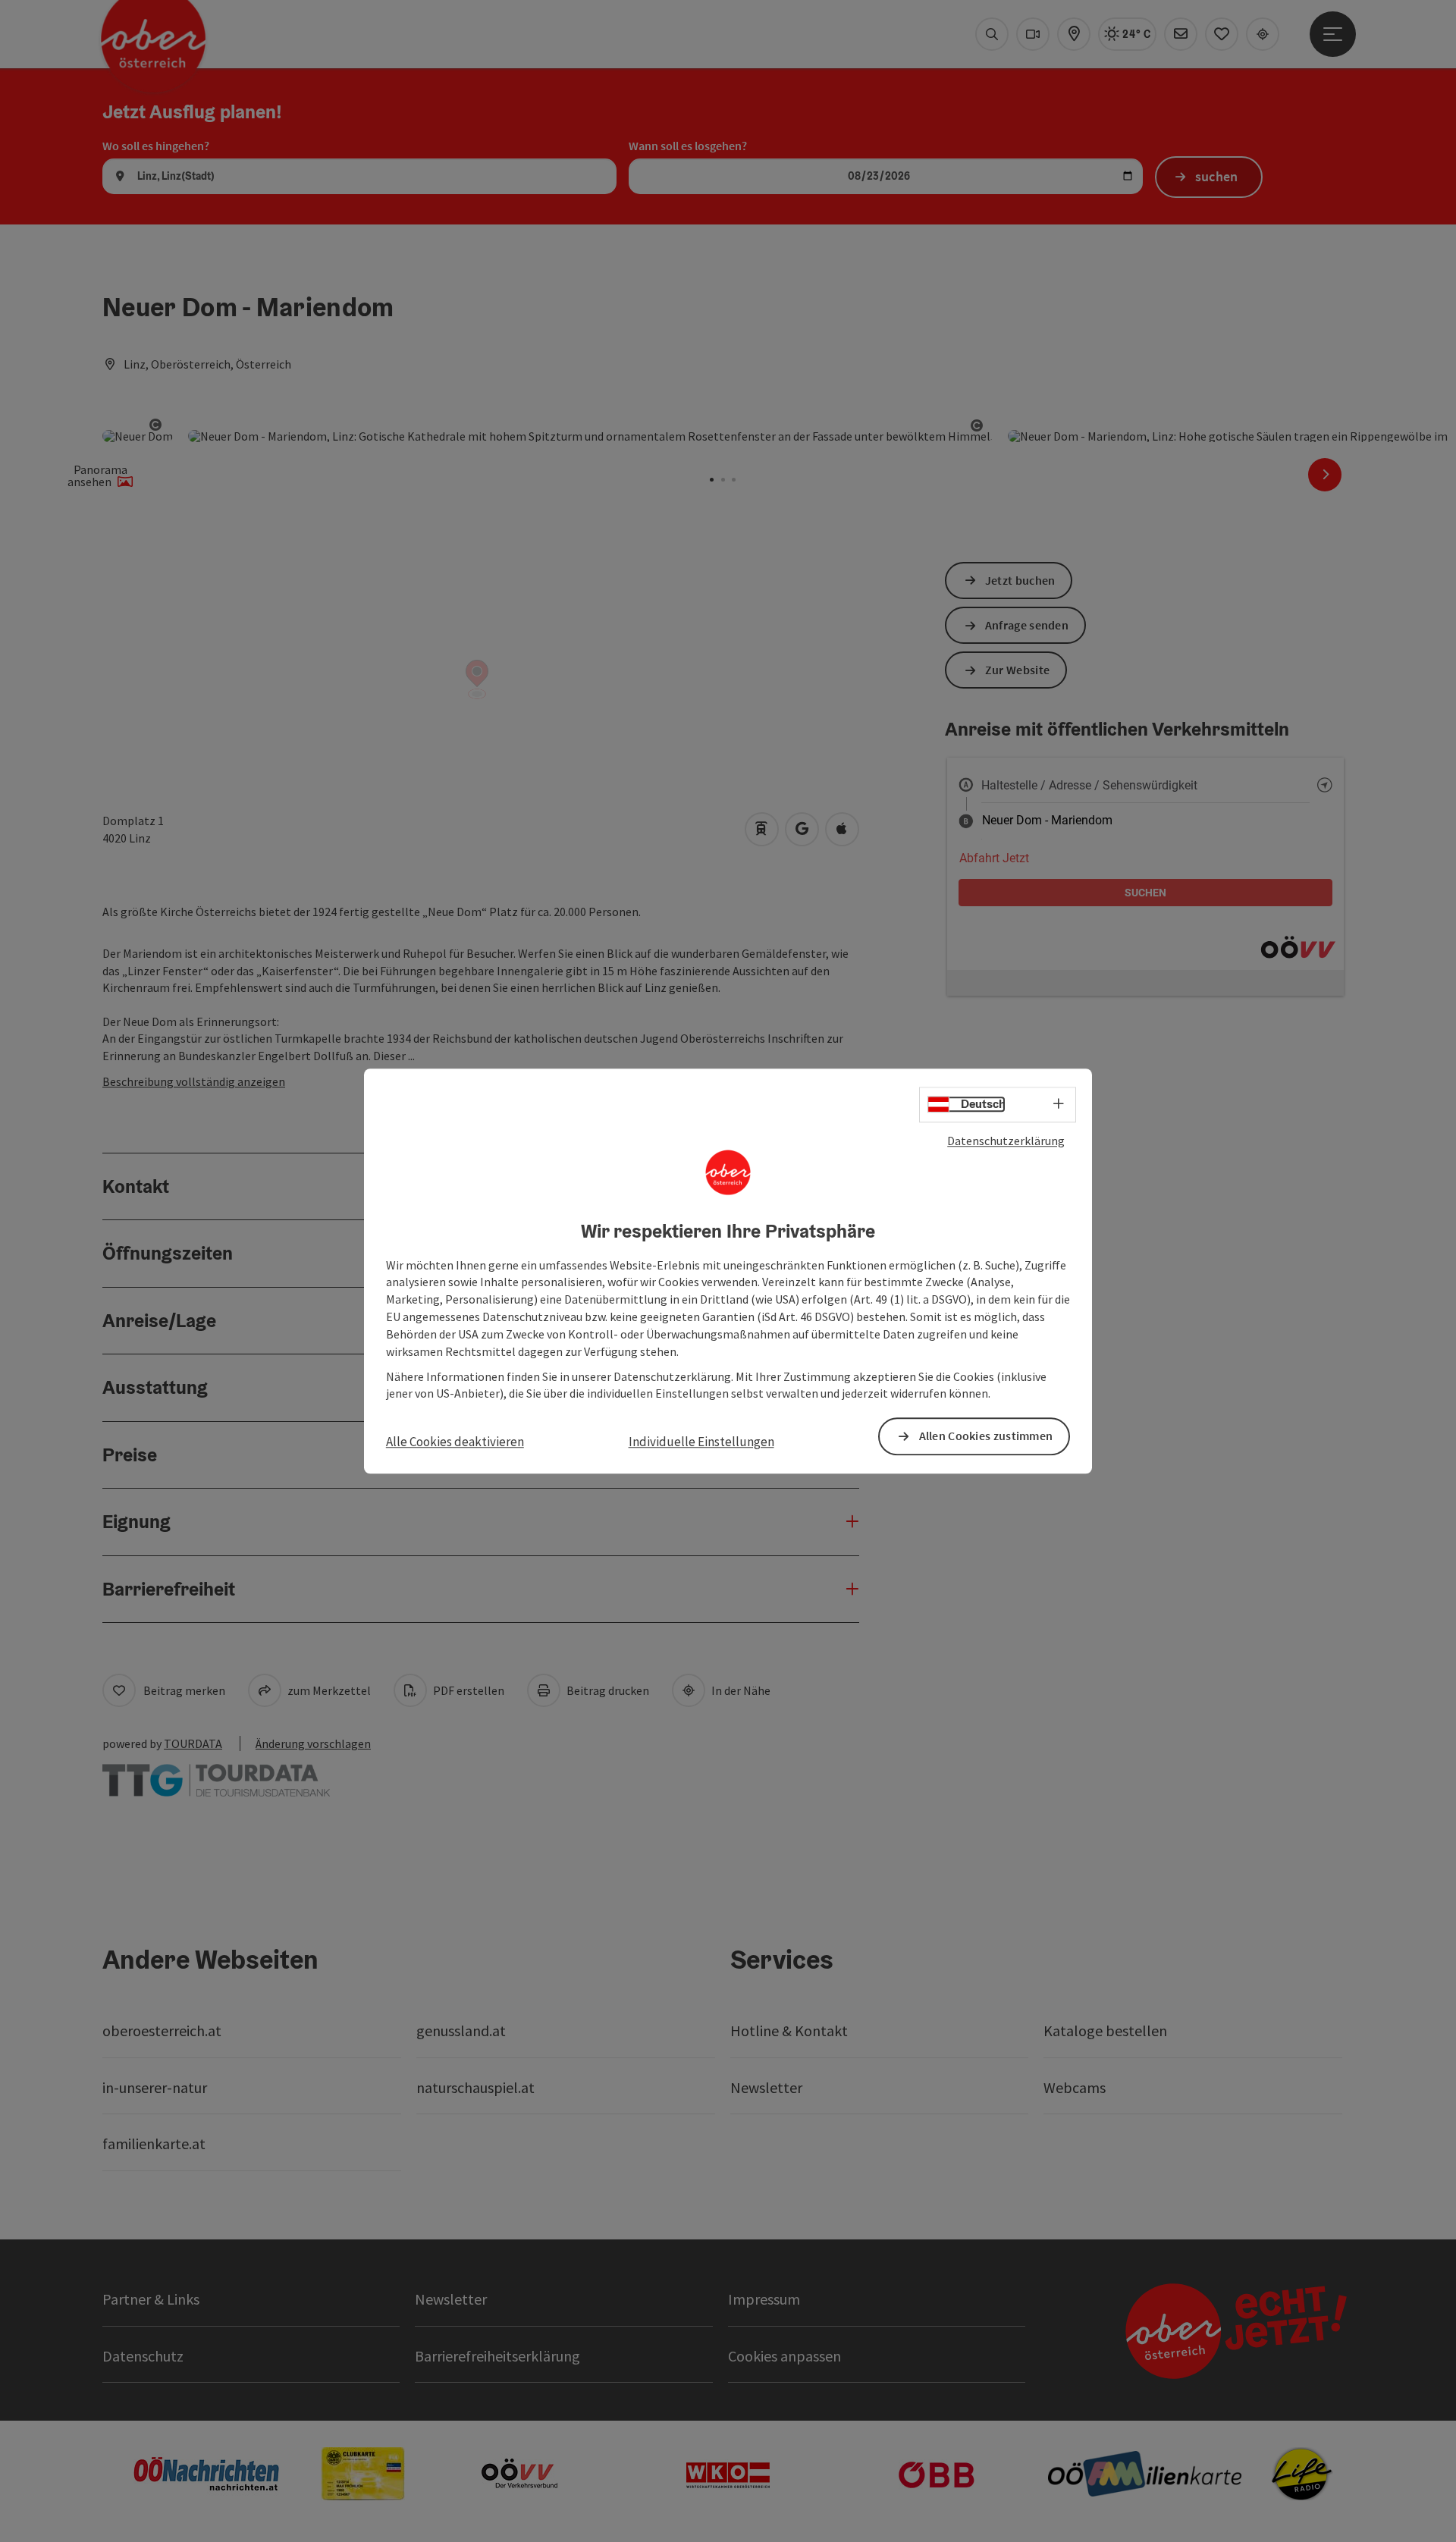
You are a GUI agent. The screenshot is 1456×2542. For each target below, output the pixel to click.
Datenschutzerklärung (1006, 1141)
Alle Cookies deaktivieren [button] (455, 1442)
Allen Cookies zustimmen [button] (986, 1436)
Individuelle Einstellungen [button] (701, 1442)
